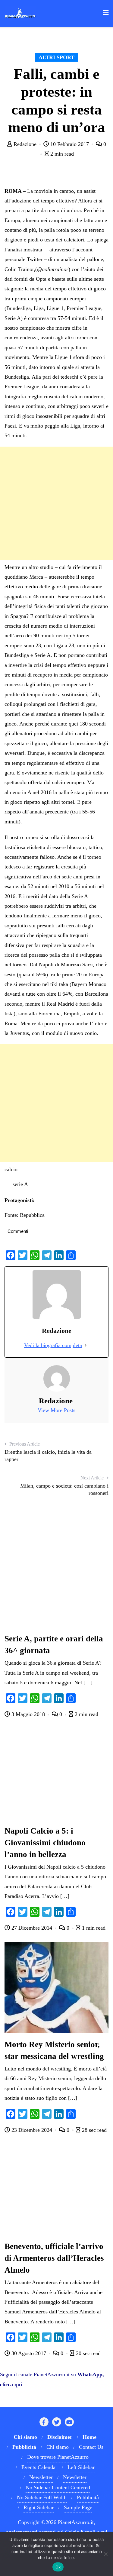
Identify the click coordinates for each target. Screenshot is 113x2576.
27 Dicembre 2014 (32, 1928)
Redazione (25, 144)
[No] (105, 2554)
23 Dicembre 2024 (32, 2130)
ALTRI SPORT (56, 57)
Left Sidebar (81, 2467)
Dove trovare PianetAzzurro (58, 2457)
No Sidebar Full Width (42, 2497)
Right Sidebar (39, 2507)
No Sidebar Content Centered (58, 2487)
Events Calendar (39, 2467)
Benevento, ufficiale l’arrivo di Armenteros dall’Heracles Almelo (54, 2258)
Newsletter (41, 2477)
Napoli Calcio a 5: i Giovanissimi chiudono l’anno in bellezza (45, 1843)
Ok (58, 2567)
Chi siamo (58, 2447)
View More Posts (56, 1410)
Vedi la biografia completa (53, 1345)
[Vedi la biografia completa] (86, 1345)
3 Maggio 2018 (28, 1714)
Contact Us (91, 2447)
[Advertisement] (56, 503)
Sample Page (78, 2507)
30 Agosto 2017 (29, 2353)
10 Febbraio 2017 (70, 144)
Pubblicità (88, 2497)
